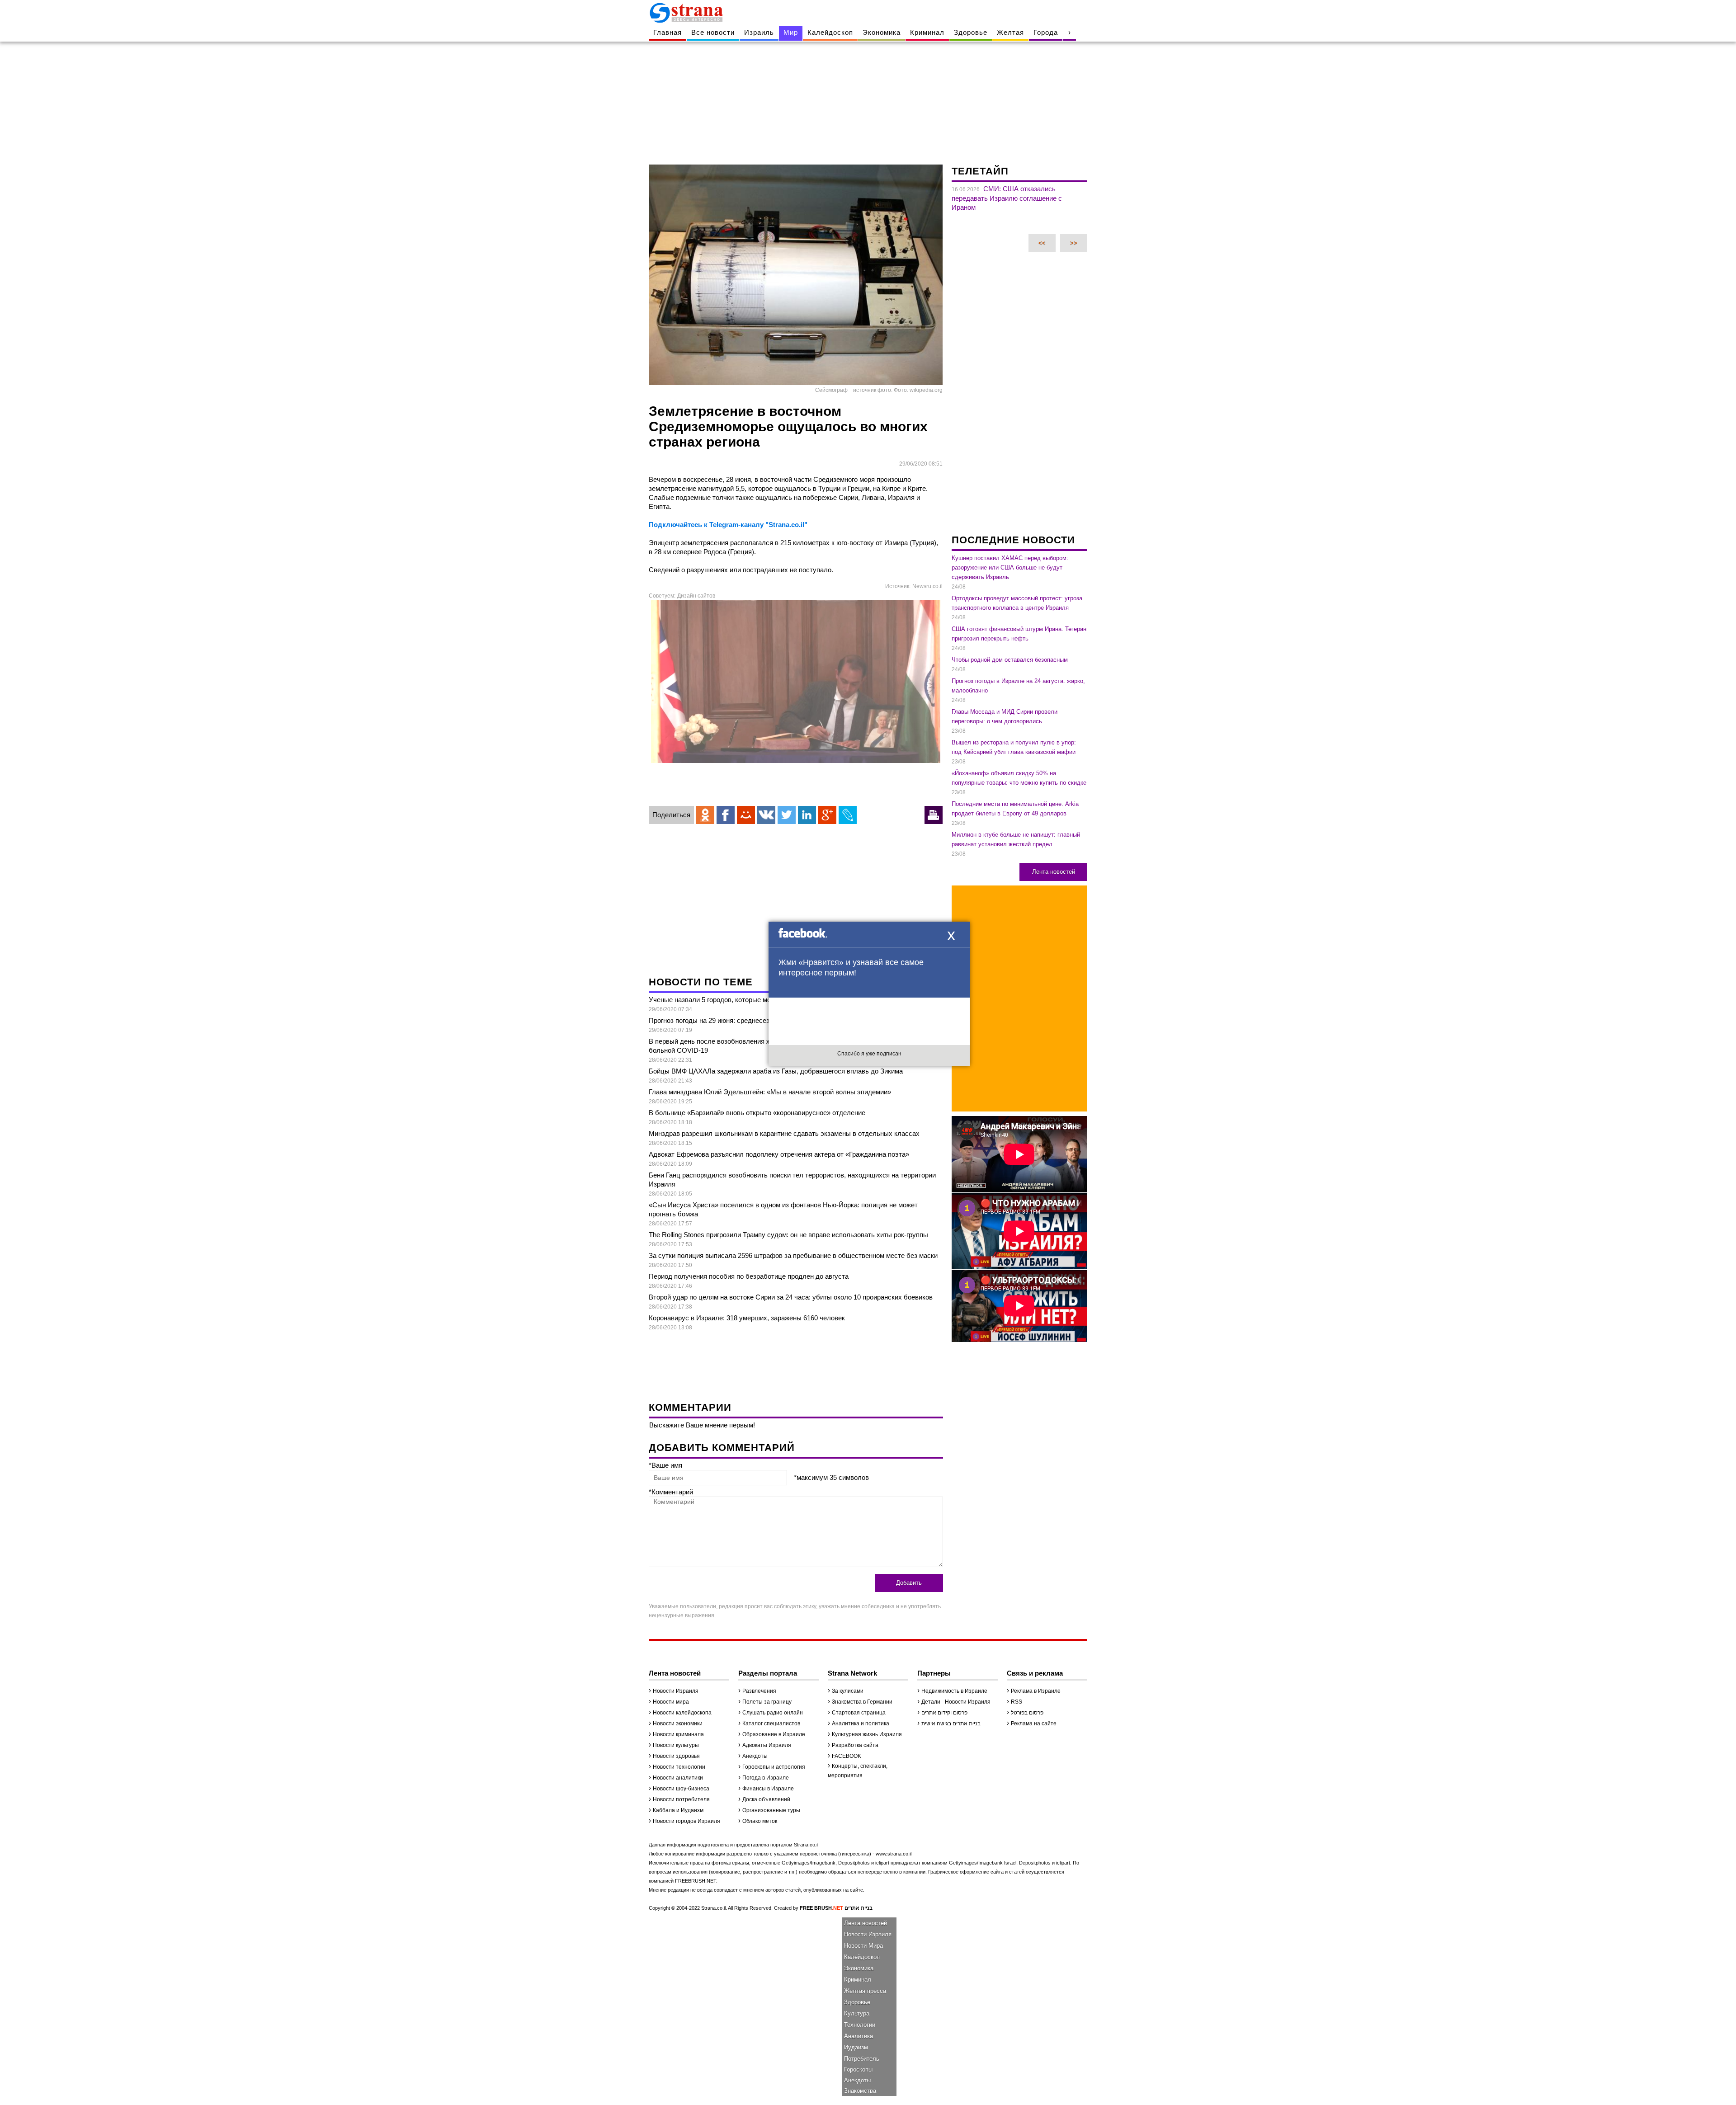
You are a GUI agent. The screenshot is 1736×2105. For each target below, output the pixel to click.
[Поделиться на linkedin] (807, 815)
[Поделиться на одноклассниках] (705, 815)
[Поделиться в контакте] (766, 815)
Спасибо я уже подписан (869, 1054)
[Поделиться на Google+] (827, 815)
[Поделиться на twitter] (787, 815)
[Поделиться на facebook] (726, 815)
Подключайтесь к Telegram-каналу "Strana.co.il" (728, 525)
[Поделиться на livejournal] (848, 815)
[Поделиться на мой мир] (746, 815)
